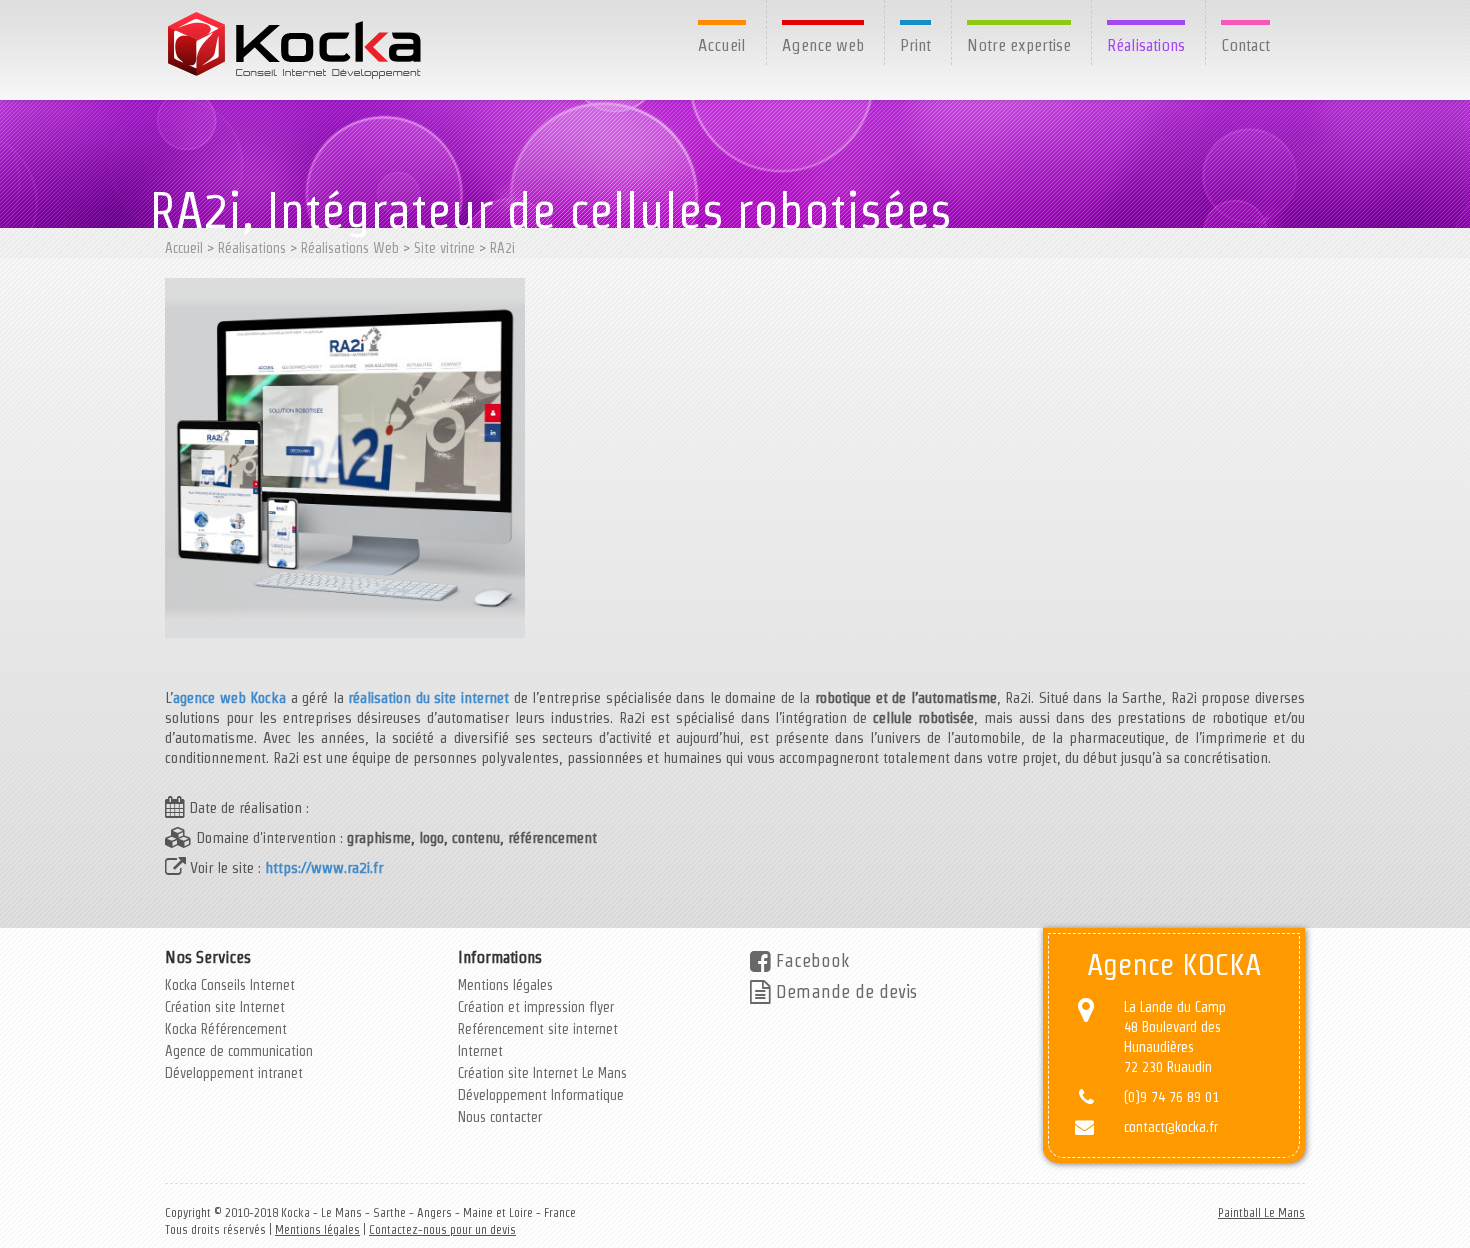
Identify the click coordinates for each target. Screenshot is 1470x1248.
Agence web (823, 45)
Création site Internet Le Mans (542, 1073)
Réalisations (1146, 45)
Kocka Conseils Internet (230, 985)
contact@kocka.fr (1171, 1127)
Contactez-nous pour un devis (442, 1229)
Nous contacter (500, 1117)
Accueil (722, 45)
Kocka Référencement (226, 1029)
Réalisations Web (350, 248)
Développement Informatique (541, 1095)
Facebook (810, 960)
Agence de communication (239, 1051)
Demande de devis (844, 991)
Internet (480, 1051)
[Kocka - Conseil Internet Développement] (296, 45)
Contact (1245, 45)
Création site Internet (225, 1007)
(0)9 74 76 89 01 (1171, 1097)
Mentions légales (505, 985)
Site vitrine (444, 248)
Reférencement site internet (538, 1029)
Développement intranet (234, 1073)
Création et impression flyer (536, 1007)
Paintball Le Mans (1261, 1212)
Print (915, 45)
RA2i (502, 248)
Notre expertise (1019, 45)
